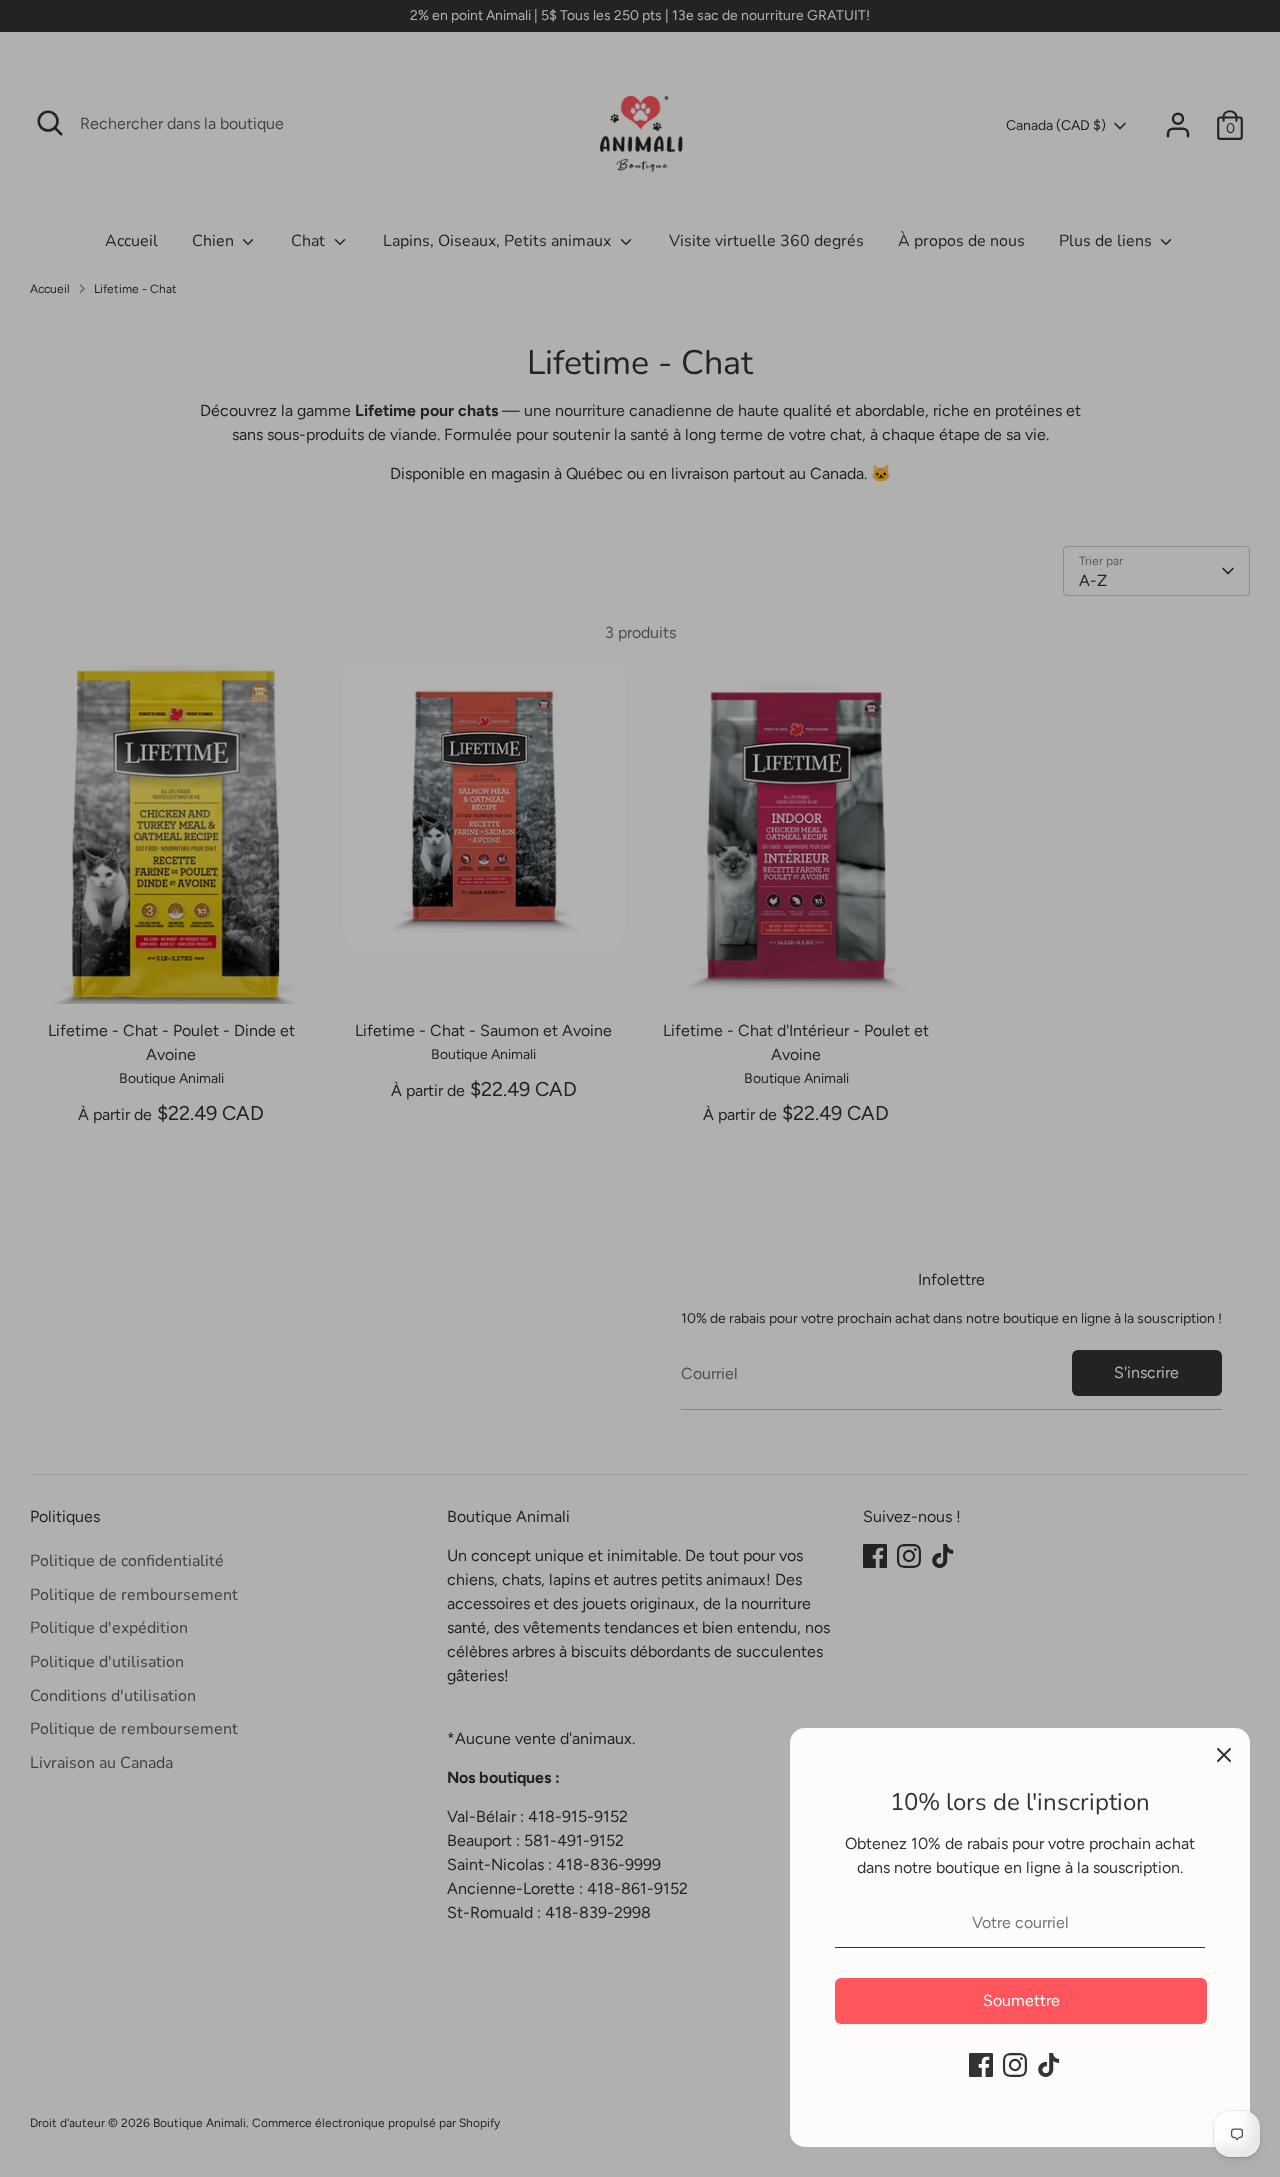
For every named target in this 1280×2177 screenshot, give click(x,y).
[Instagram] (1015, 2065)
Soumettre (1021, 2000)
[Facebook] (981, 2065)
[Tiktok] (1049, 2065)
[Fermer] (1224, 1754)
